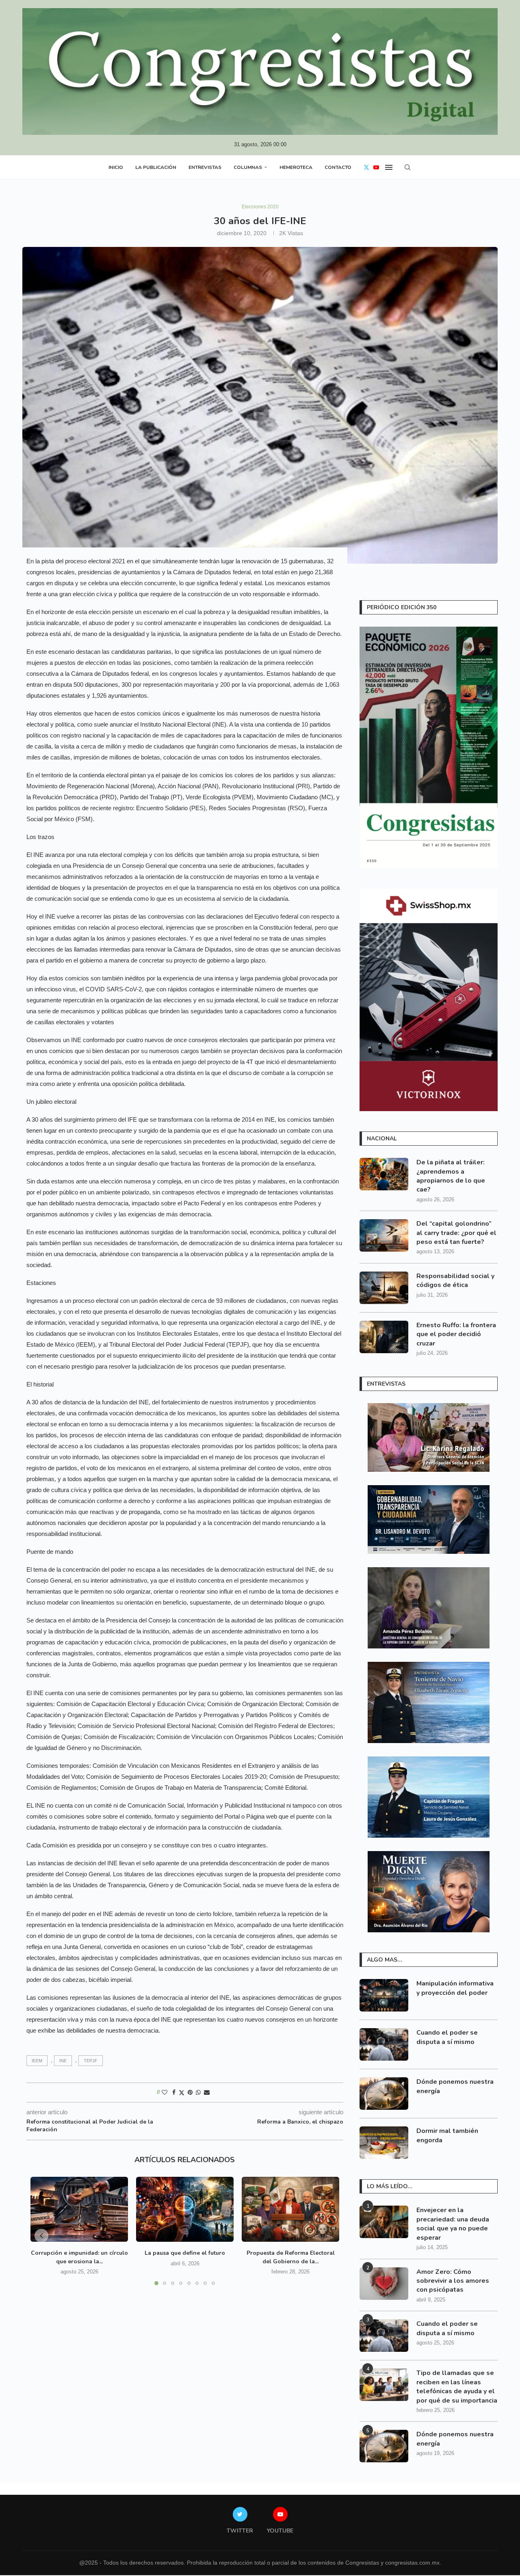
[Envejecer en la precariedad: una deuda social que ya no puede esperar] (384, 2222)
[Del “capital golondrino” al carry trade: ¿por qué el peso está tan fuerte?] (384, 1235)
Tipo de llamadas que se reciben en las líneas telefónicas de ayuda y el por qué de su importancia (457, 2387)
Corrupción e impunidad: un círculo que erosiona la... (79, 2257)
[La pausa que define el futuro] (185, 2209)
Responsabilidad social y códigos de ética (455, 1280)
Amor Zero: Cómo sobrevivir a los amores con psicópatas (453, 2281)
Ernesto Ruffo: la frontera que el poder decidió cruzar (456, 1334)
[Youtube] (376, 167)
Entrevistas (205, 167)
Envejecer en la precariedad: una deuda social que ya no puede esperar (453, 2224)
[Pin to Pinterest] (190, 2092)
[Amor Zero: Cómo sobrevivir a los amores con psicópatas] (384, 2284)
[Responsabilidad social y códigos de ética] (384, 1288)
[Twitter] (366, 167)
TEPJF (91, 2061)
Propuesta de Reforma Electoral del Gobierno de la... (291, 2257)
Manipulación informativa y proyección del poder (455, 1988)
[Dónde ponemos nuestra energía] (384, 2094)
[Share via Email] (207, 2092)
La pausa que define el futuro (185, 2253)
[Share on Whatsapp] (198, 2092)
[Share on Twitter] (182, 2093)
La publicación (156, 167)
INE (63, 2061)
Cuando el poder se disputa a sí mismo (447, 2037)
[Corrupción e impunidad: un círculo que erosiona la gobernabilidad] (79, 2209)
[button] (41, 2236)
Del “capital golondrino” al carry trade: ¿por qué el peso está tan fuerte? (456, 1233)
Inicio (116, 167)
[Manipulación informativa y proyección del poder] (384, 1995)
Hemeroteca (296, 167)
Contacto (338, 167)
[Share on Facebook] (174, 2092)
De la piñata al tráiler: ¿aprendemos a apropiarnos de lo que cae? (451, 1176)
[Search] (407, 167)
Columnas (248, 167)
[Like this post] (165, 2092)
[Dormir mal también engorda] (384, 2143)
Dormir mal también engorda (447, 2135)
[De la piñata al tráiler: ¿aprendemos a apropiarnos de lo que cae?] (384, 1174)
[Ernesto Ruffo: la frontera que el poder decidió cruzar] (384, 1337)
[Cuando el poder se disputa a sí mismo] (384, 2044)
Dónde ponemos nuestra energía (455, 2086)
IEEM (37, 2061)
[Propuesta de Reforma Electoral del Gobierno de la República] (290, 2209)
